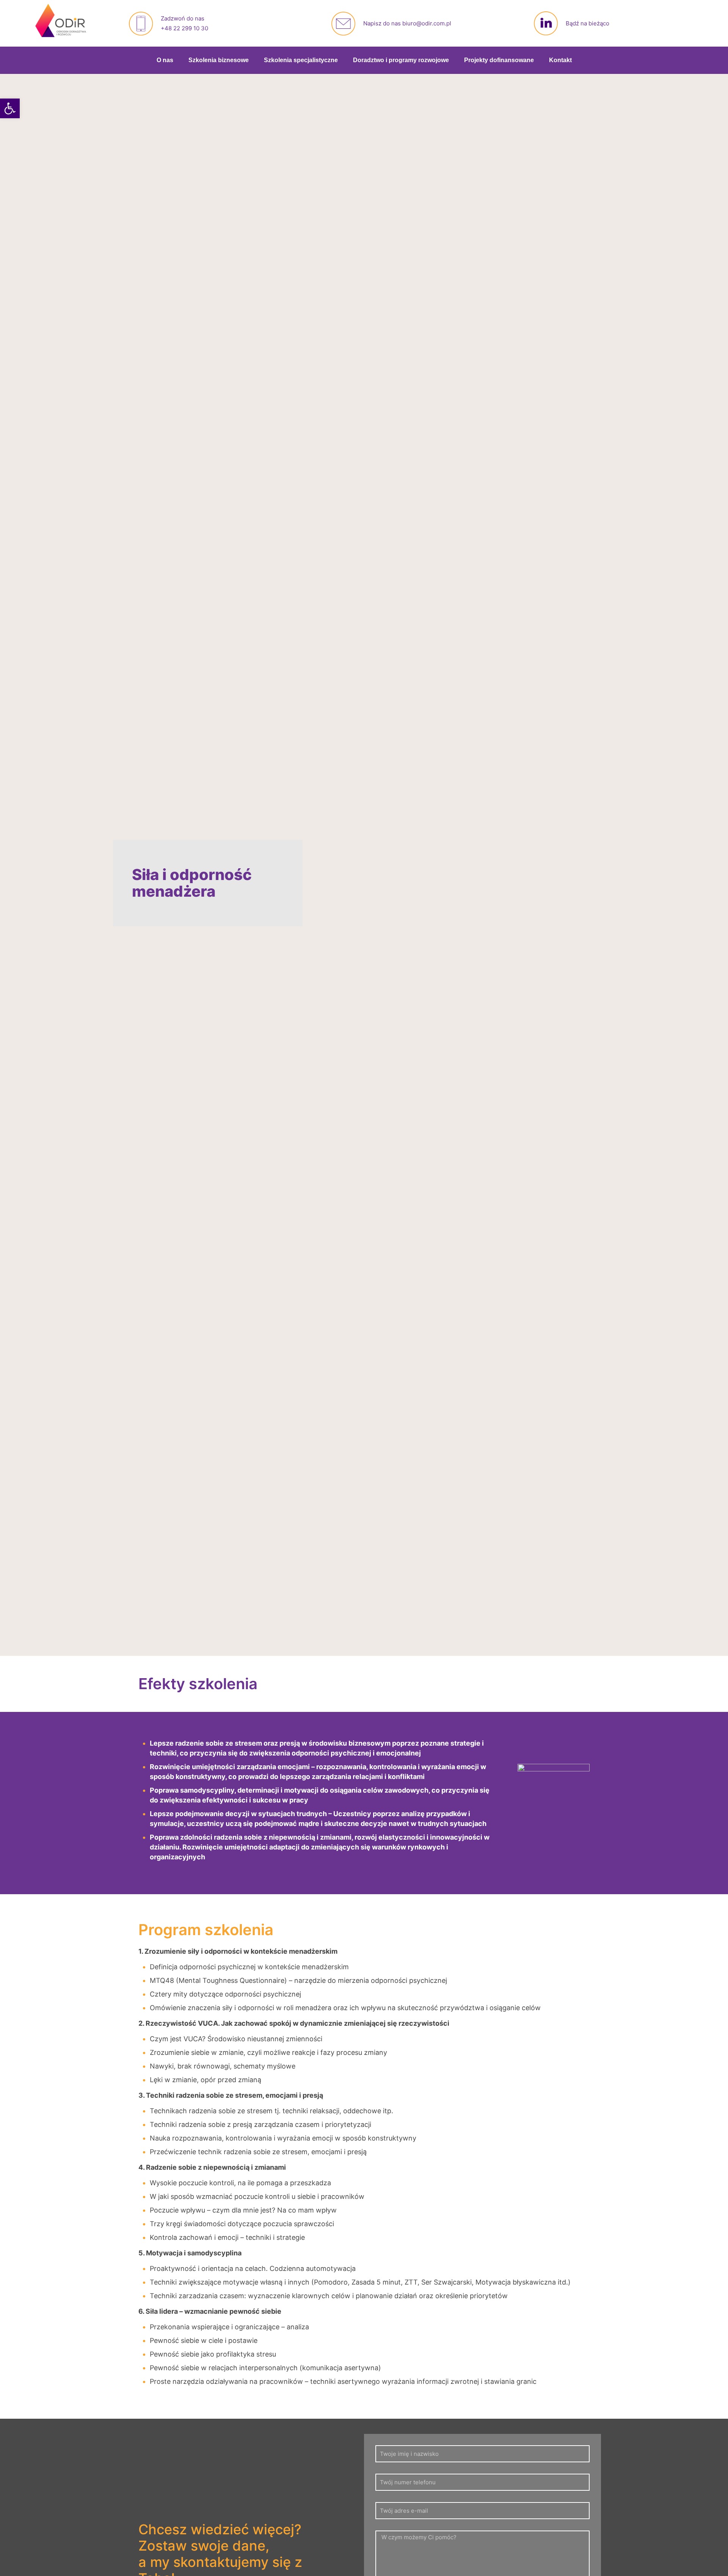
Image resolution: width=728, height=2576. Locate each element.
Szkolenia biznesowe (219, 60)
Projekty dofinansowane (499, 60)
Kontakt (560, 60)
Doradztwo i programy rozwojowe (401, 60)
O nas (165, 60)
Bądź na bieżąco (588, 23)
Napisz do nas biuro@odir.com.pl (407, 23)
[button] (10, 108)
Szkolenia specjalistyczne (301, 60)
